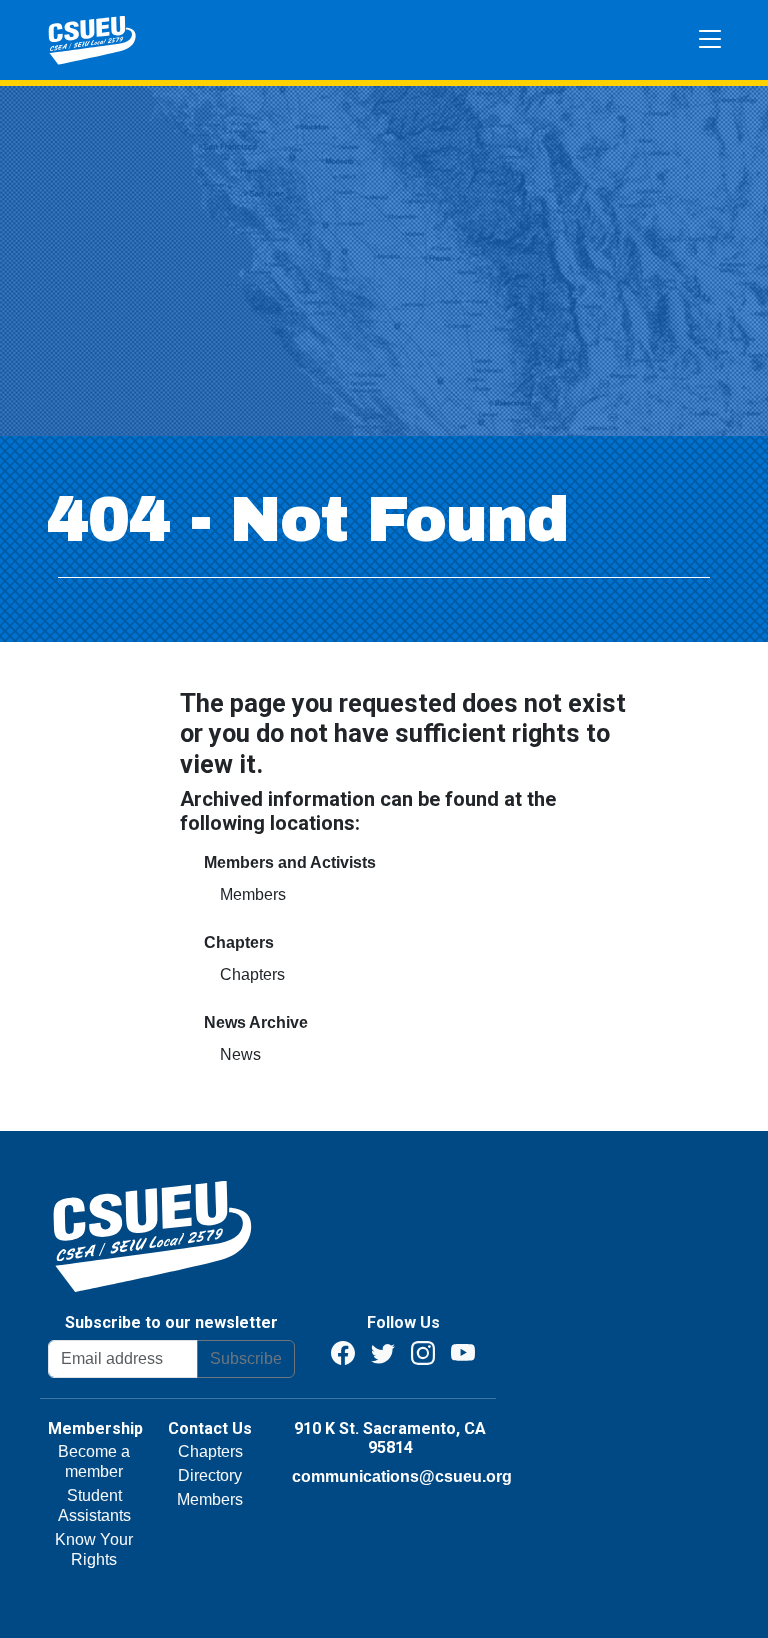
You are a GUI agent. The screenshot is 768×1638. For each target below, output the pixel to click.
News (240, 1054)
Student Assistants (94, 1505)
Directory (210, 1475)
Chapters (252, 974)
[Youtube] (463, 1351)
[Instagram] (423, 1351)
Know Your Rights (94, 1549)
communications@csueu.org (402, 1476)
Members (253, 894)
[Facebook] (343, 1351)
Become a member (94, 1461)
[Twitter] (383, 1351)
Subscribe (246, 1358)
